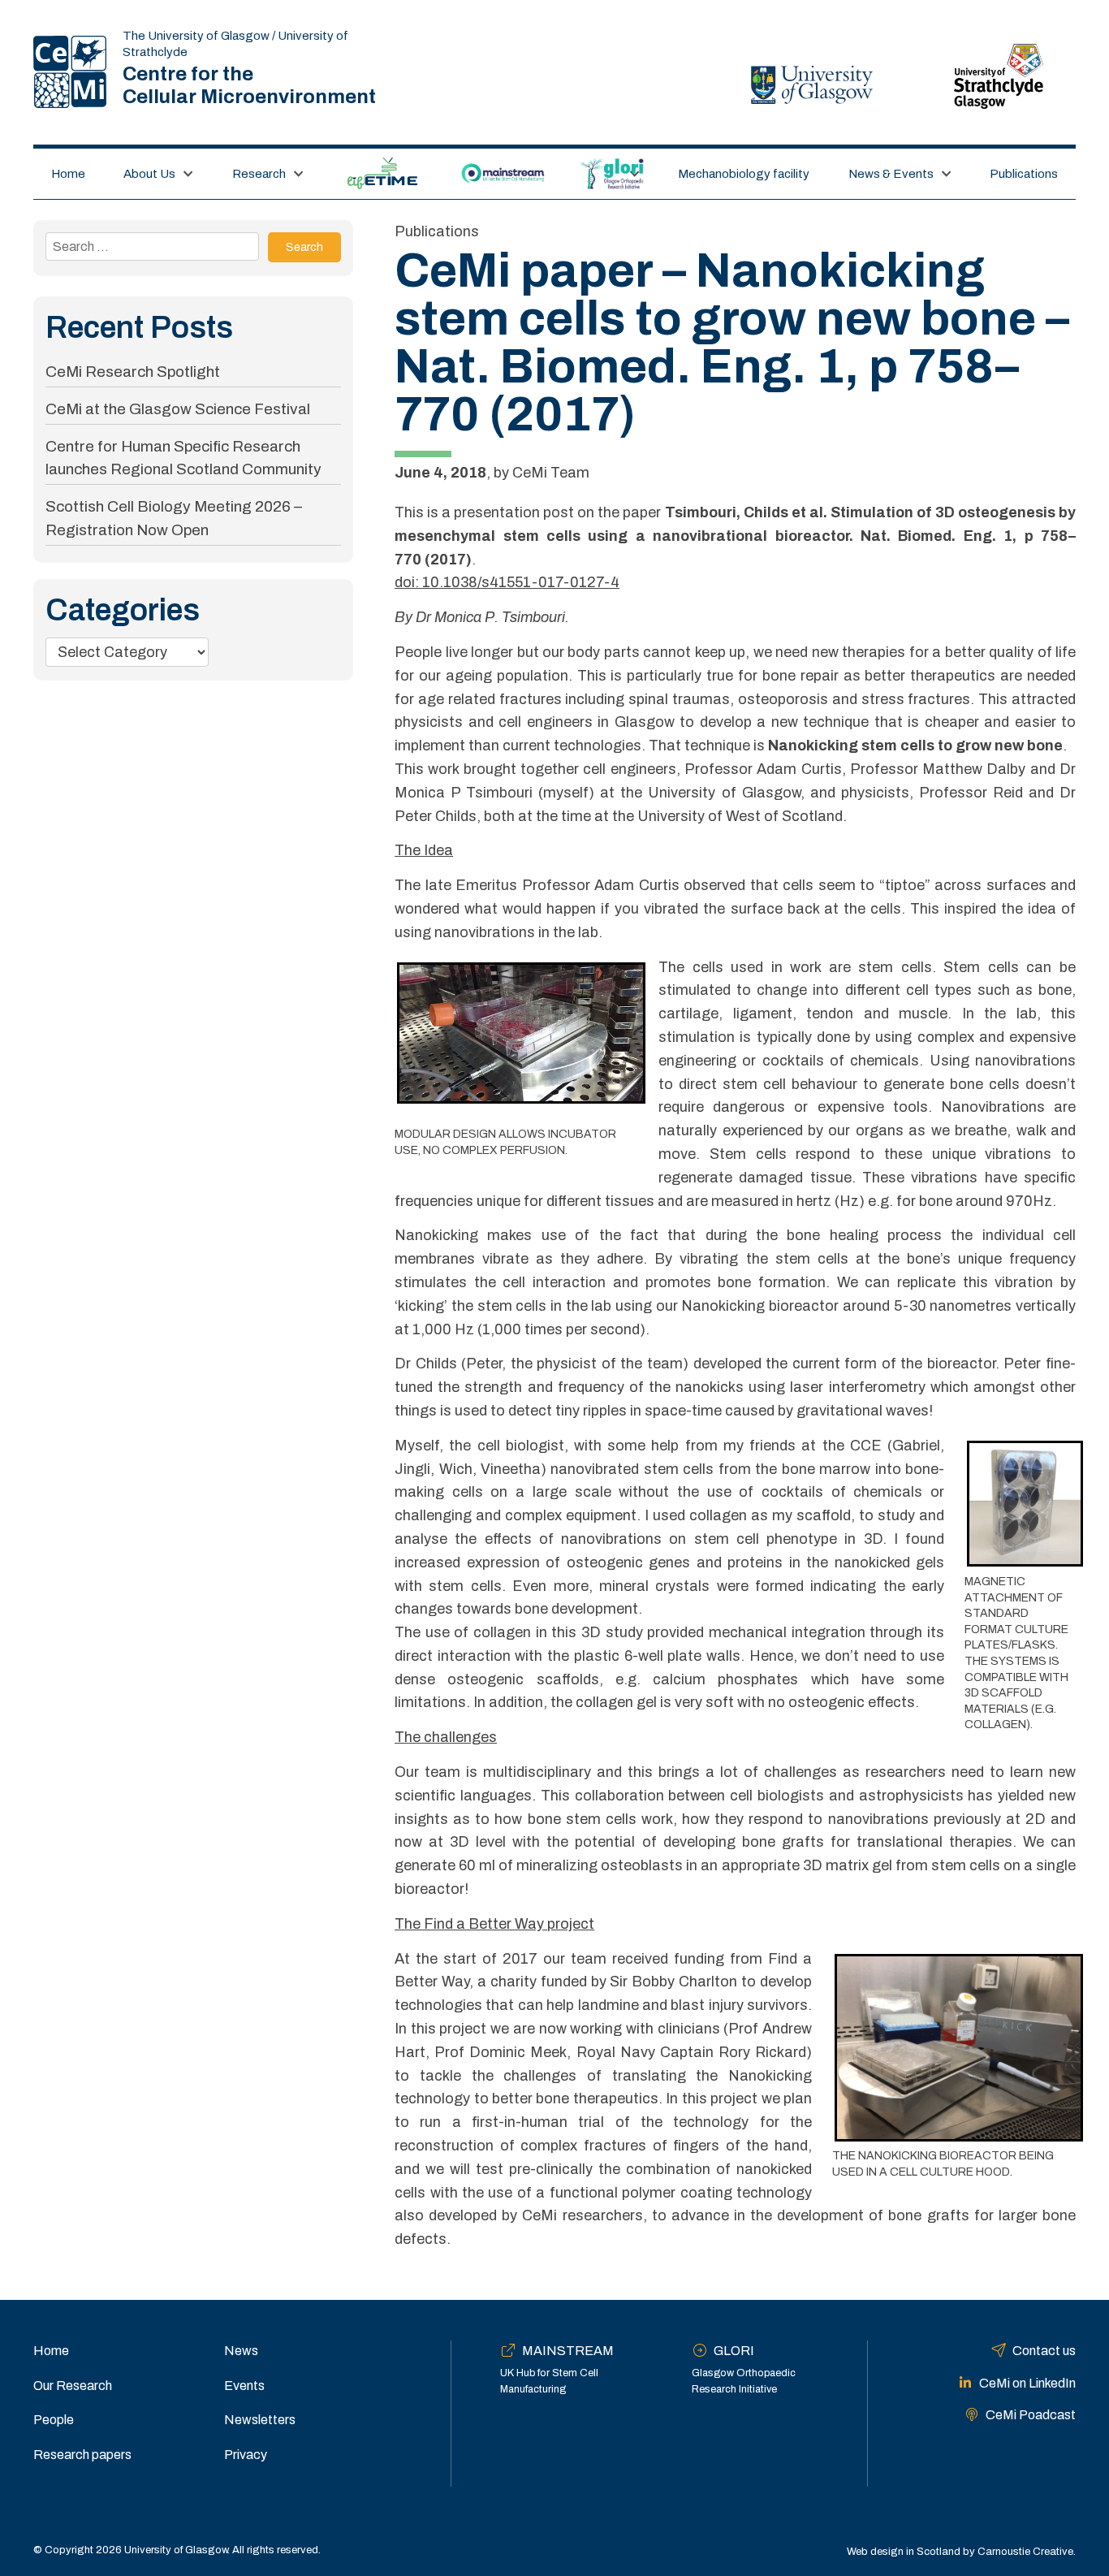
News (241, 2351)
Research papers (82, 2455)
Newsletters (260, 2420)
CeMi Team (551, 473)
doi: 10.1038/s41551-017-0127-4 (507, 582)
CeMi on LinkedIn (1027, 2383)
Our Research (73, 2386)
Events (244, 2386)
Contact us (1044, 2351)
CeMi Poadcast (1031, 2415)
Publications (1024, 174)
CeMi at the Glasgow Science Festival (178, 409)
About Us (149, 174)
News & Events (891, 174)
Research (259, 174)
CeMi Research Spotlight (133, 372)
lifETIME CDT (382, 174)
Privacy (246, 2455)
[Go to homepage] (70, 72)
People (54, 2420)
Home (68, 174)
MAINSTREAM (503, 174)
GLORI (603, 174)
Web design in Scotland (904, 2552)
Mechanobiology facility (744, 174)
